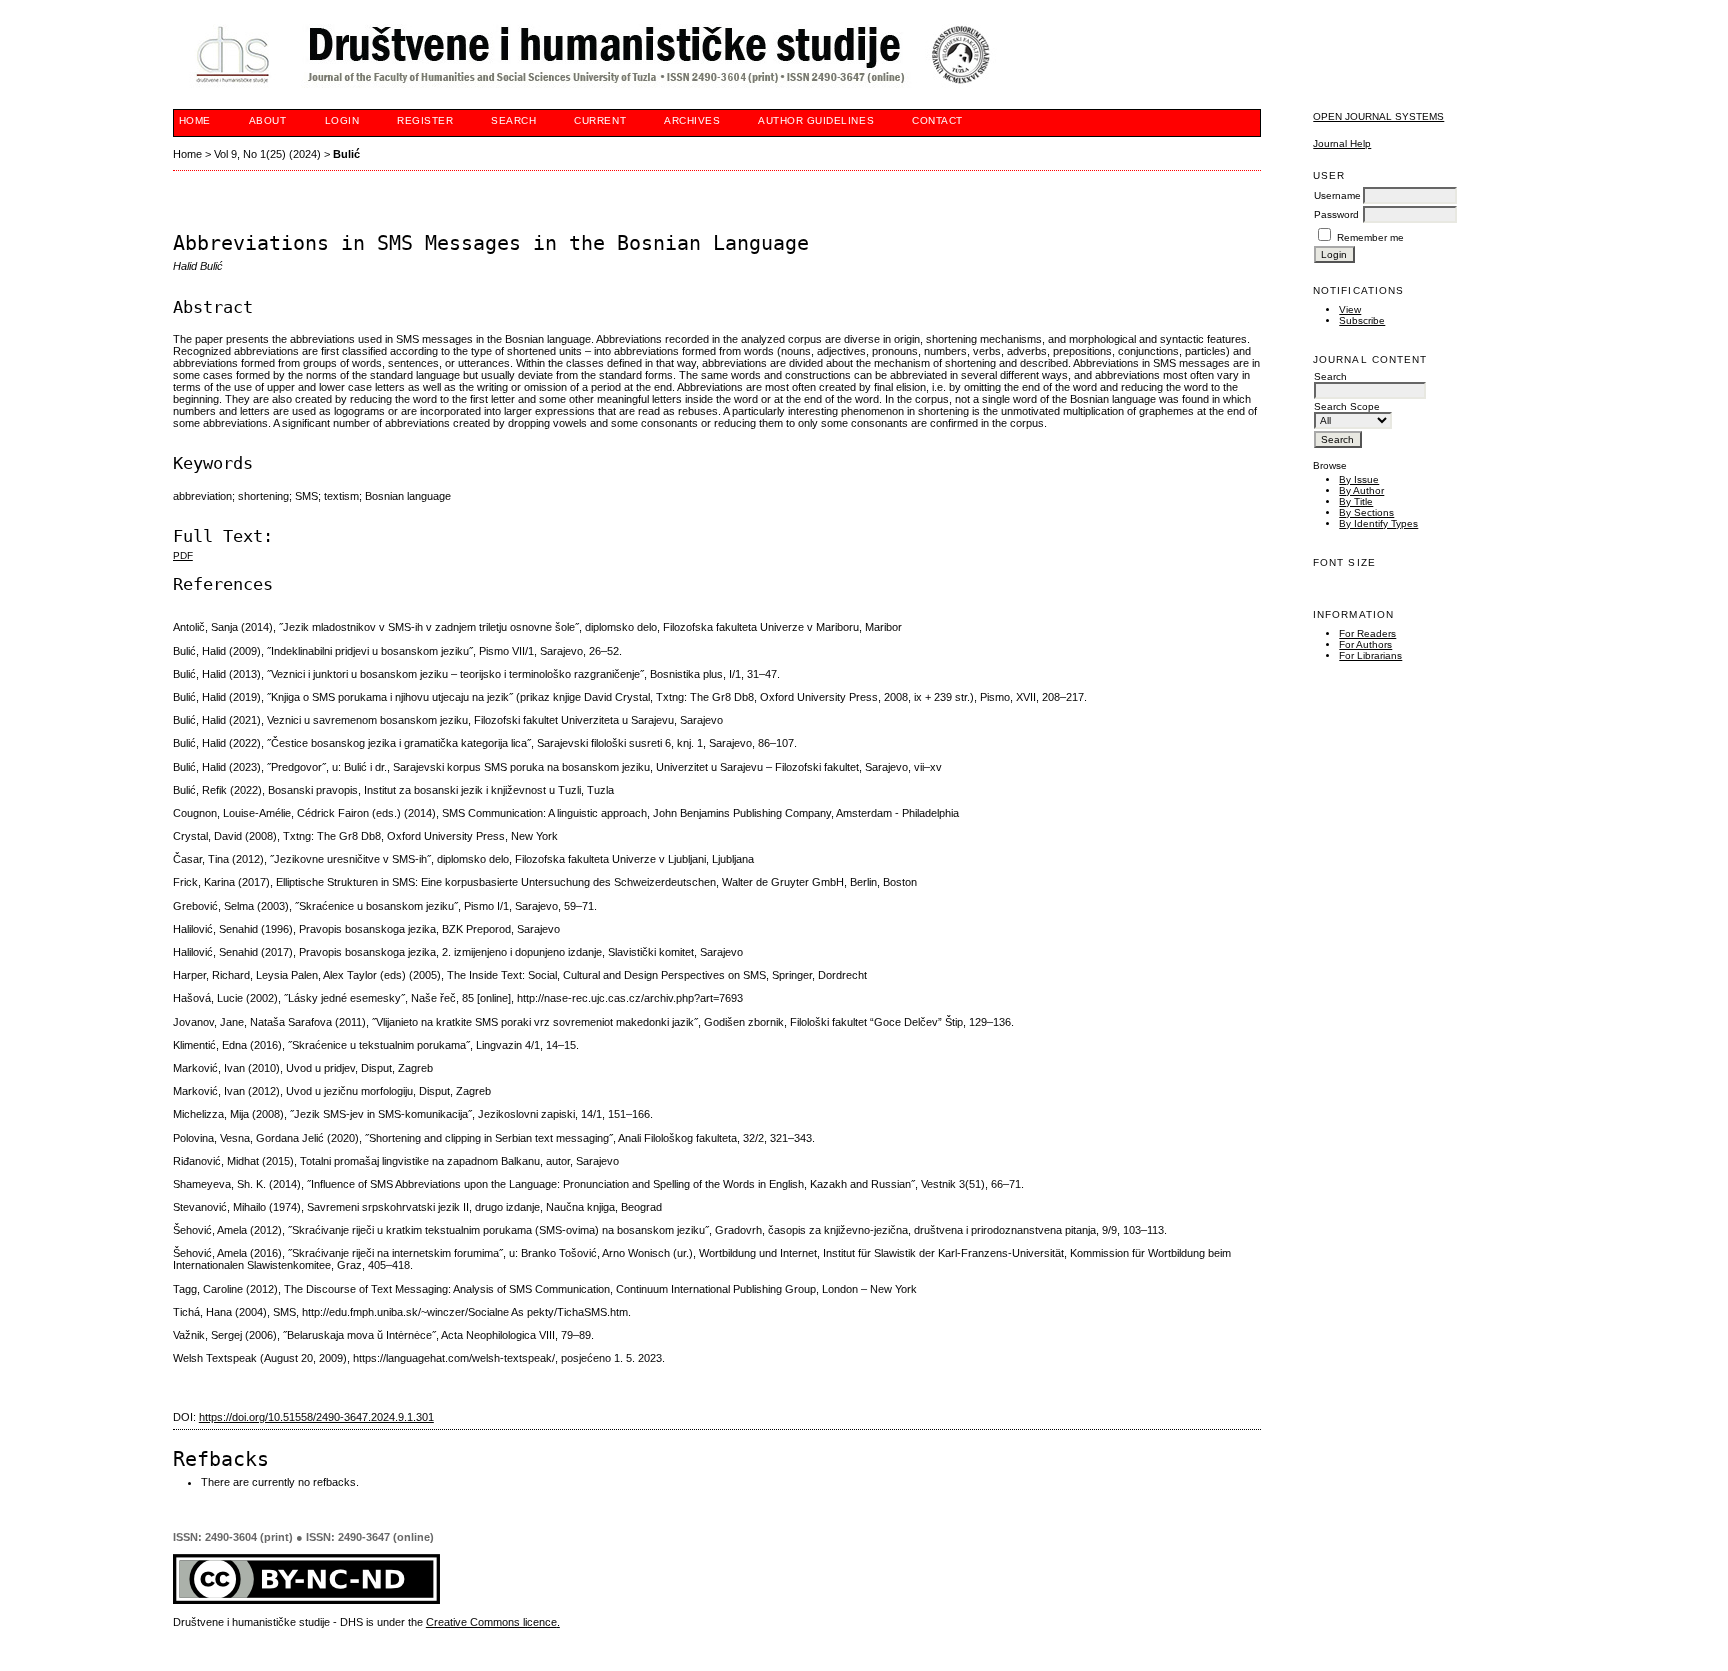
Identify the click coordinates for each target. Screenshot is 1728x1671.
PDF (183, 555)
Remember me (1370, 237)
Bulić (346, 154)
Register (425, 120)
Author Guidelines (816, 120)
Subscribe (1362, 320)
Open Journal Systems (1378, 116)
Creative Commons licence (491, 1622)
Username (1337, 195)
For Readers (1367, 633)
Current (600, 120)
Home (195, 120)
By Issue (1359, 479)
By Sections (1366, 512)
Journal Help (1342, 143)
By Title (1356, 501)
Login (342, 120)
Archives (692, 120)
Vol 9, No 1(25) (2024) (267, 154)
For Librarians (1370, 655)
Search (513, 120)
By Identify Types (1378, 523)
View (1350, 309)
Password (1336, 214)
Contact (937, 120)
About (268, 120)
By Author (1361, 490)
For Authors (1365, 644)
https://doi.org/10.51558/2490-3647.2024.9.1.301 (316, 1417)
